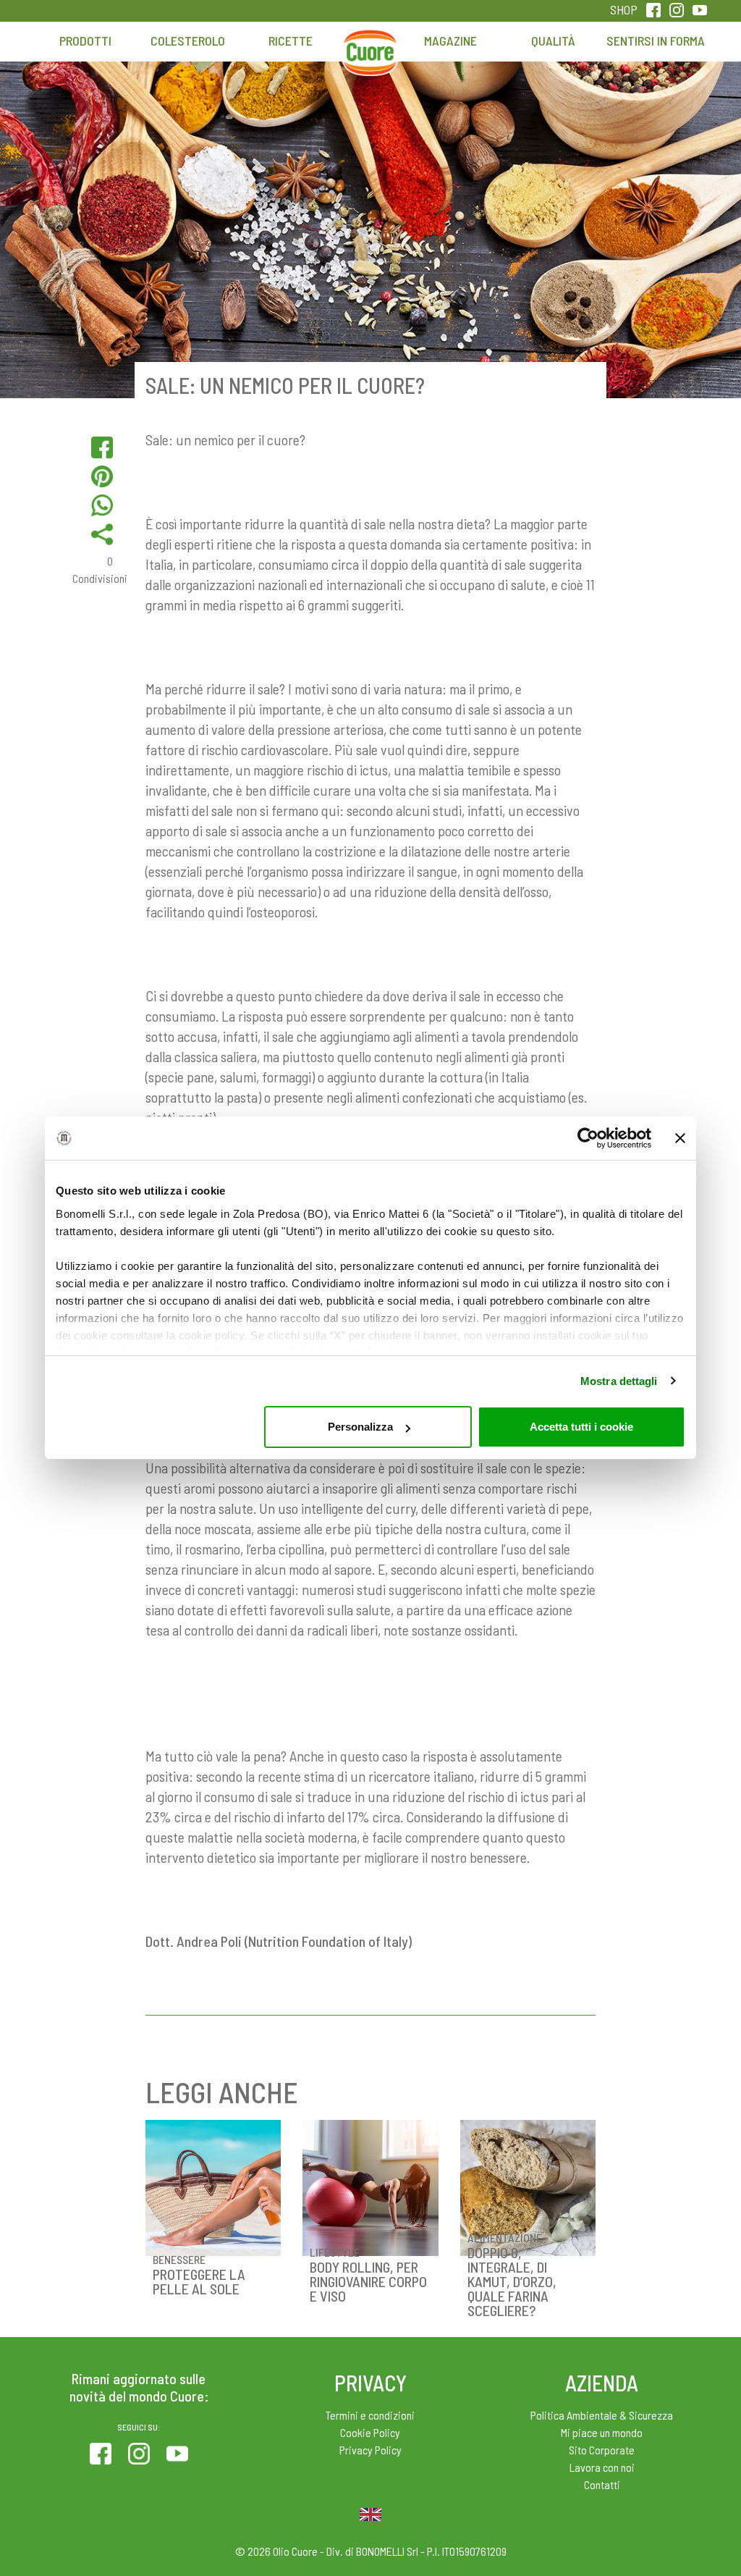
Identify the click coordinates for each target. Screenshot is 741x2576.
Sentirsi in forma (656, 41)
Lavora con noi (602, 2467)
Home (370, 48)
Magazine (450, 41)
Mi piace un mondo (602, 2432)
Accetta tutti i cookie (581, 1427)
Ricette (291, 41)
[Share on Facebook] (102, 447)
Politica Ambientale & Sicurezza (602, 2415)
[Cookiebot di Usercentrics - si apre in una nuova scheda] (588, 1138)
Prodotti (85, 41)
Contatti (602, 2484)
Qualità (553, 41)
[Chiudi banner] (680, 1138)
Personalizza (360, 1427)
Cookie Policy (370, 2432)
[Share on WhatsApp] (102, 505)
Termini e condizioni (370, 2415)
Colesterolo (188, 41)
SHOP (624, 9)
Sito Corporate (602, 2450)
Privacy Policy (370, 2450)
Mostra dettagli (619, 1381)
